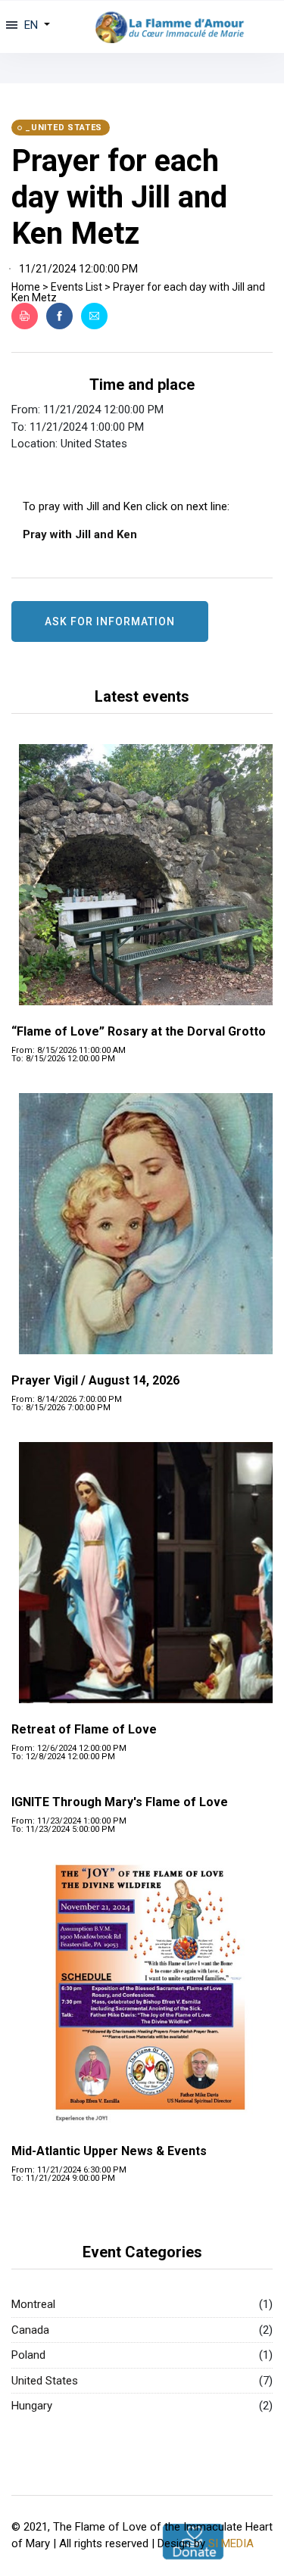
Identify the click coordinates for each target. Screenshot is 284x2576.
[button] (35, 25)
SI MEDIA (231, 2543)
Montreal (33, 2304)
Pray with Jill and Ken (80, 534)
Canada (30, 2330)
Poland (28, 2355)
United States (45, 2381)
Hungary (32, 2406)
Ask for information (110, 621)
